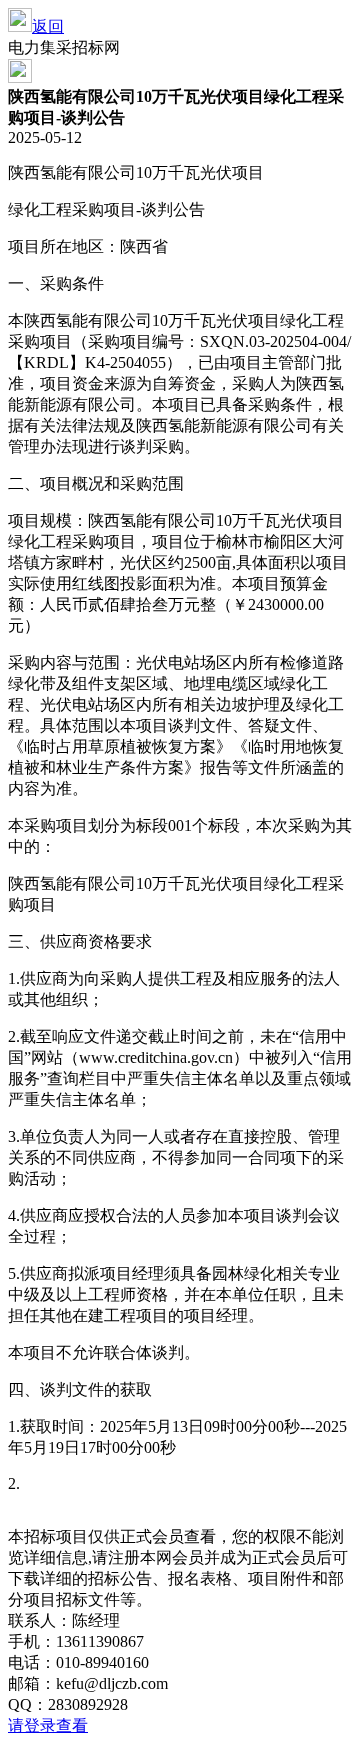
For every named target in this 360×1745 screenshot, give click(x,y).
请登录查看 (48, 1725)
